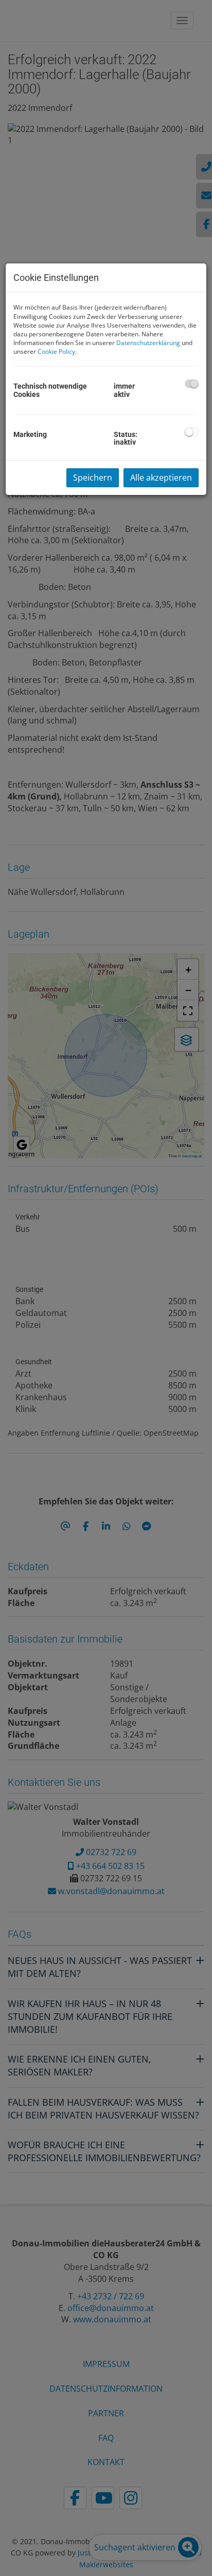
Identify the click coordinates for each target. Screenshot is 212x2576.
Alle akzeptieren (161, 478)
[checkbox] (192, 384)
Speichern (93, 478)
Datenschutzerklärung (148, 343)
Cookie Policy (56, 351)
